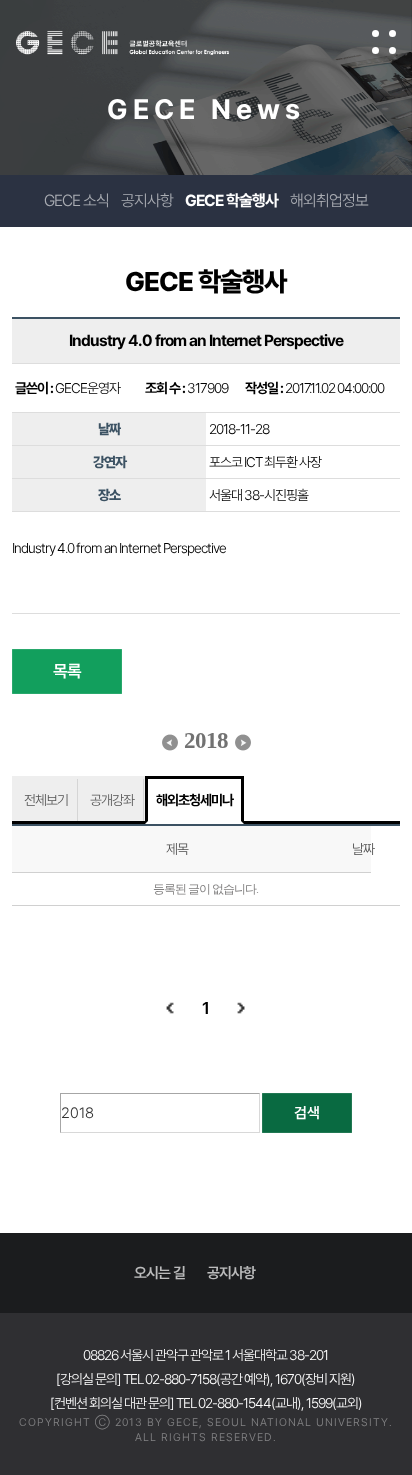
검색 (307, 1113)
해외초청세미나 (194, 800)
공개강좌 (112, 800)
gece (142, 43)
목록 (67, 671)
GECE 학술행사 (231, 200)
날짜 (363, 849)
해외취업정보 (329, 200)
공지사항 (147, 200)
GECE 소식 (76, 200)
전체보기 (46, 800)
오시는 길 (159, 1273)
